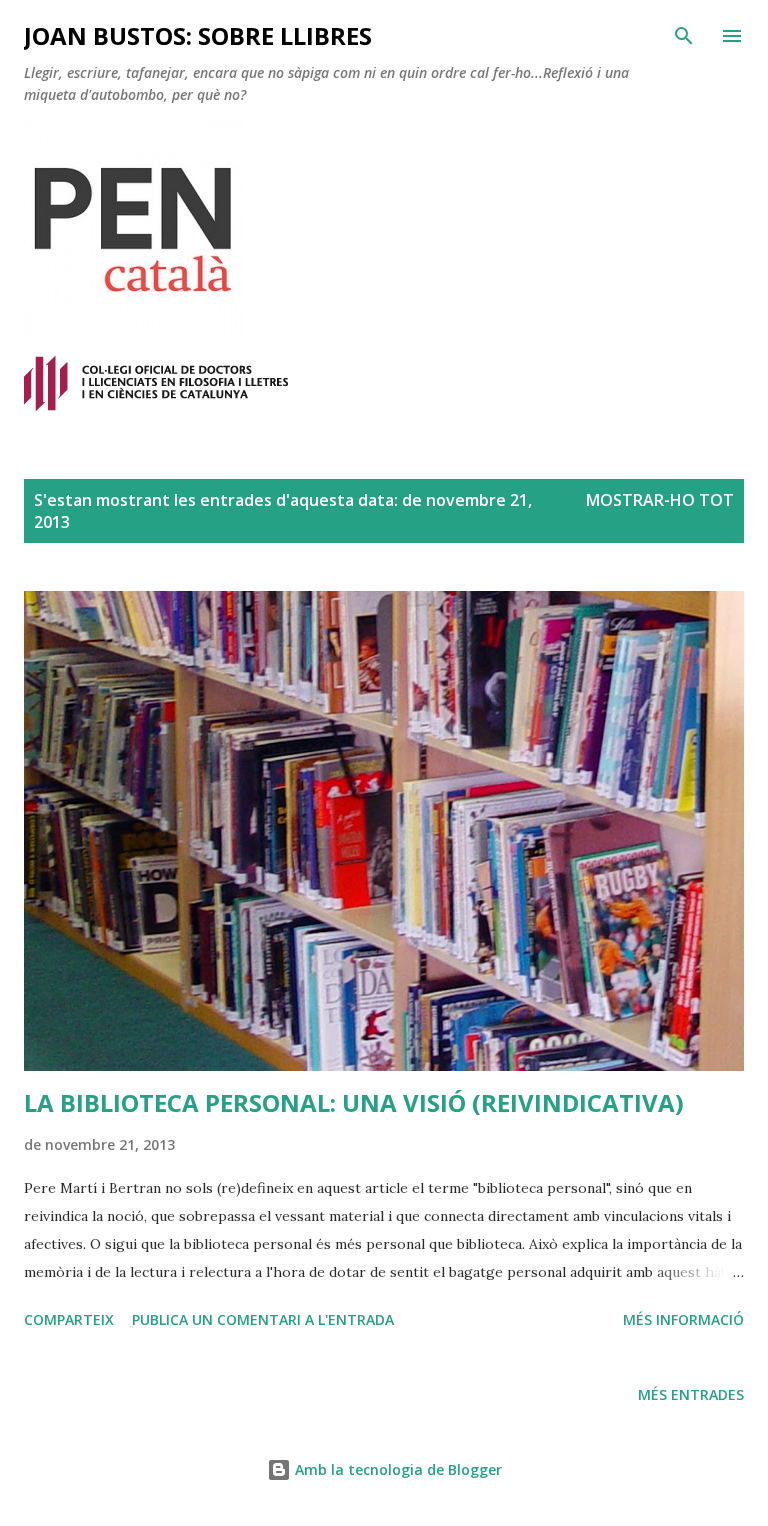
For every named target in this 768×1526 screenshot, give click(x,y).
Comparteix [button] (69, 1319)
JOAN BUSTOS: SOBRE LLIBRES (198, 35)
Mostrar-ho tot (660, 500)
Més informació (683, 1319)
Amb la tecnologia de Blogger (396, 1469)
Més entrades (691, 1394)
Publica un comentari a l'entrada (263, 1319)
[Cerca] (684, 36)
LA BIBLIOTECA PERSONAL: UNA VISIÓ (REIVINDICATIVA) (354, 1102)
